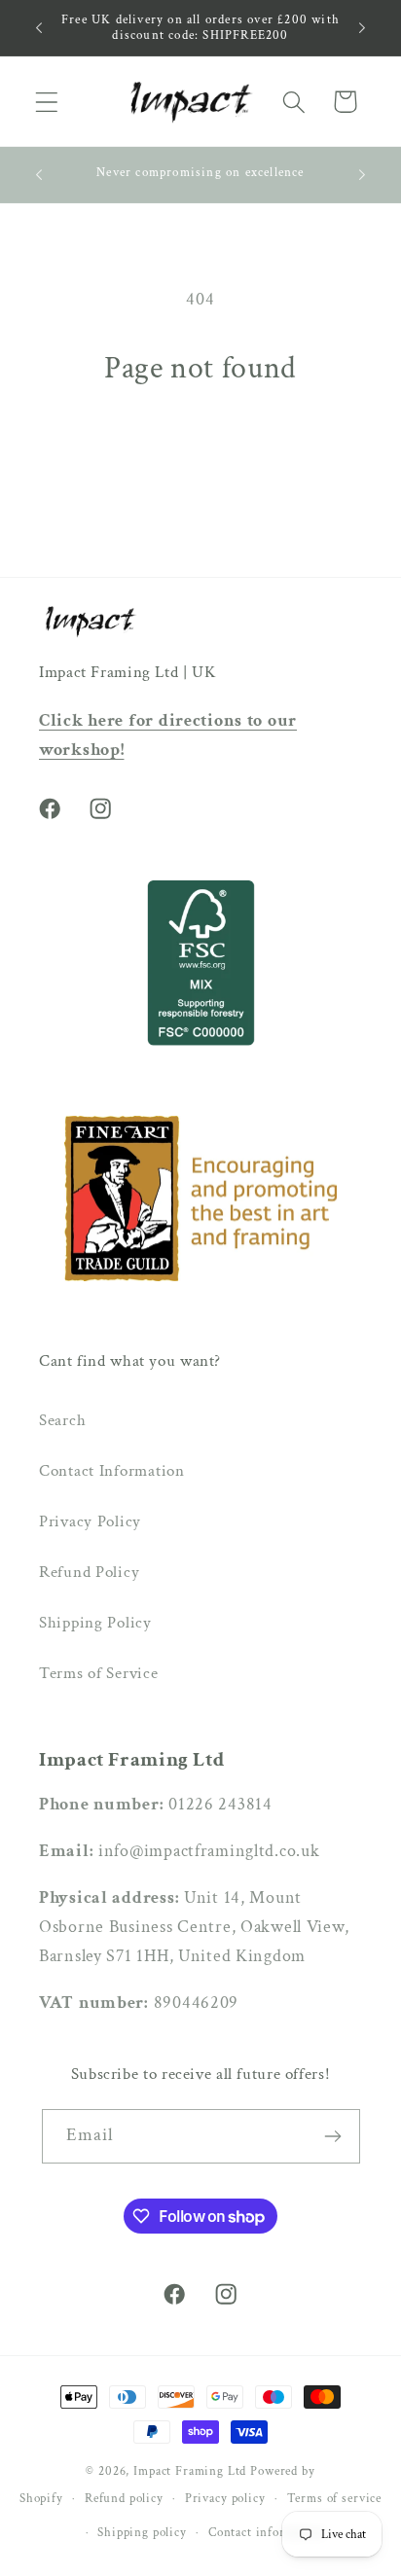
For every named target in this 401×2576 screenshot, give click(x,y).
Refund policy (124, 2498)
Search (62, 1420)
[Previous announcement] (39, 27)
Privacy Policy (90, 1521)
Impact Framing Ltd (190, 2471)
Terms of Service (99, 1673)
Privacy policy (225, 2498)
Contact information (267, 2532)
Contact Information (112, 1471)
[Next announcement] (362, 27)
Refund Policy (89, 1572)
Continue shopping (200, 452)
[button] (47, 102)
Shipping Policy (95, 1623)
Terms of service (334, 2498)
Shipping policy (142, 2532)
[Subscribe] (333, 2136)
